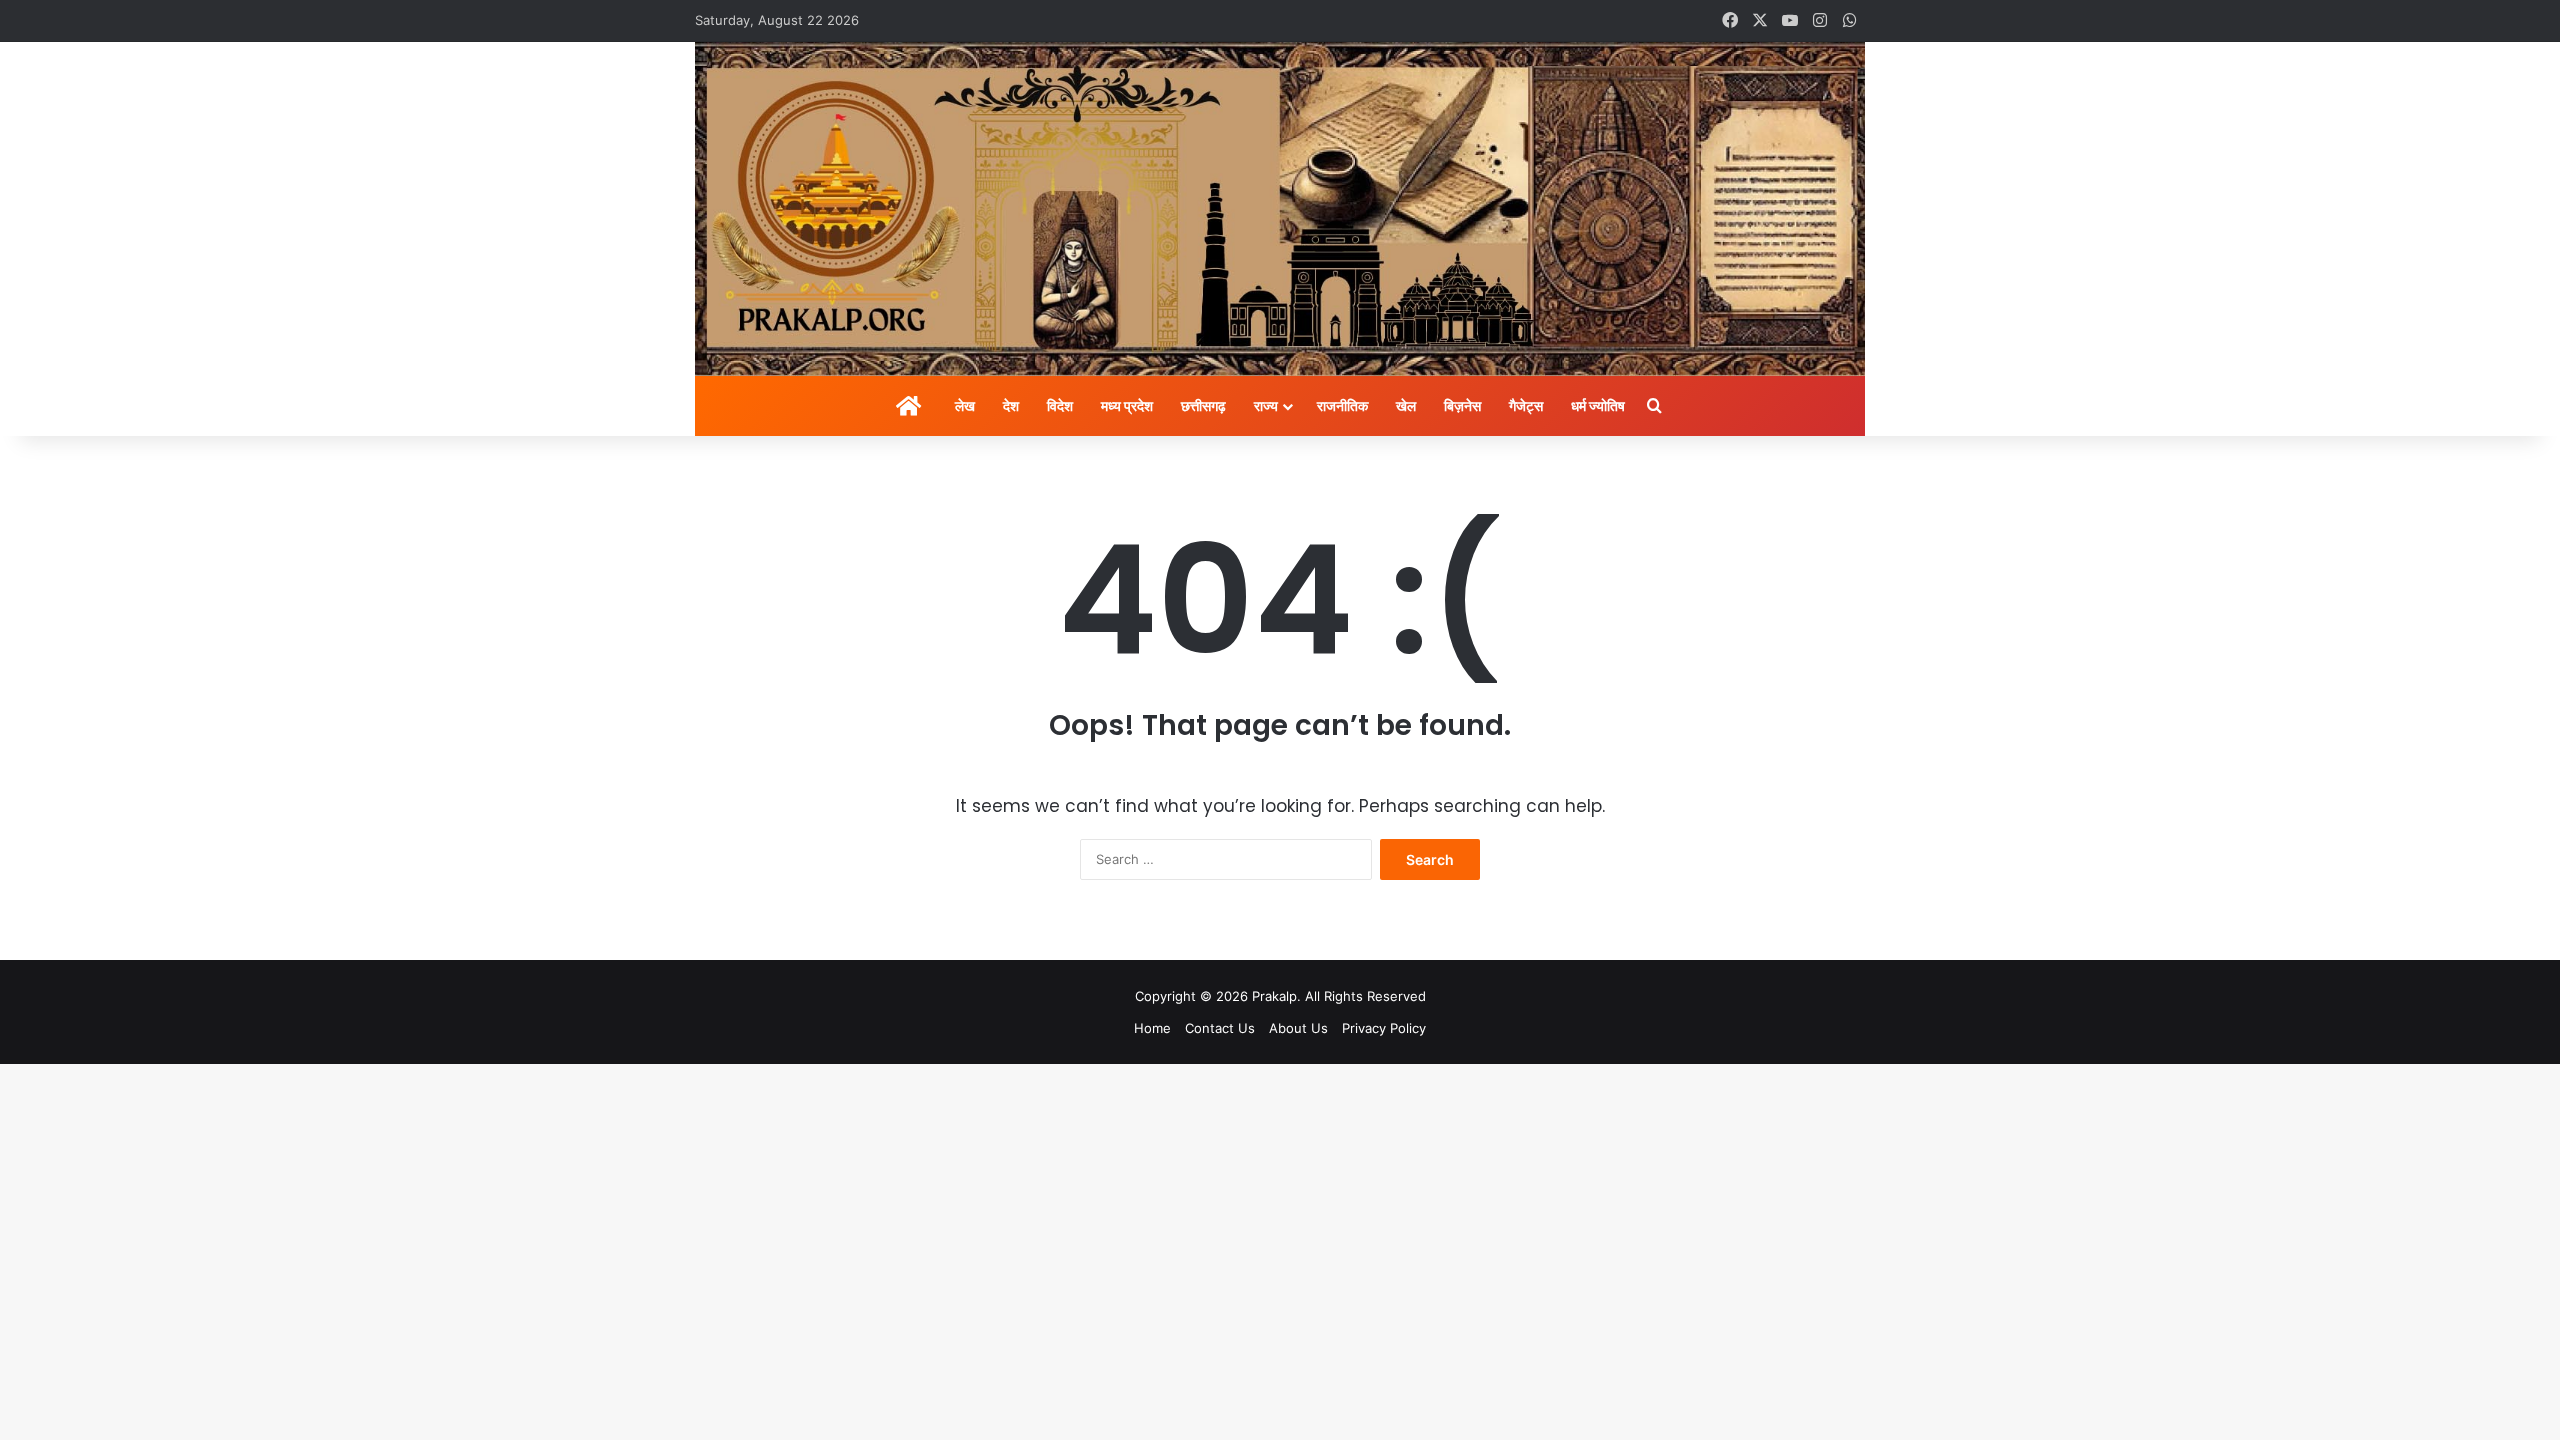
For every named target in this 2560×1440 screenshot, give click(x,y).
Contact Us (1220, 1028)
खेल (1406, 405)
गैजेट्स (1526, 405)
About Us (1298, 1028)
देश (1011, 405)
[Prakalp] (1280, 209)
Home (1152, 1028)
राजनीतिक (1342, 405)
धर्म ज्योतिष (1598, 405)
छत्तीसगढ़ (1203, 405)
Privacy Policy (1384, 1028)
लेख (965, 405)
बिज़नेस (1462, 405)
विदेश (1060, 405)
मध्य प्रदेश (1127, 405)
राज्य (1266, 405)
